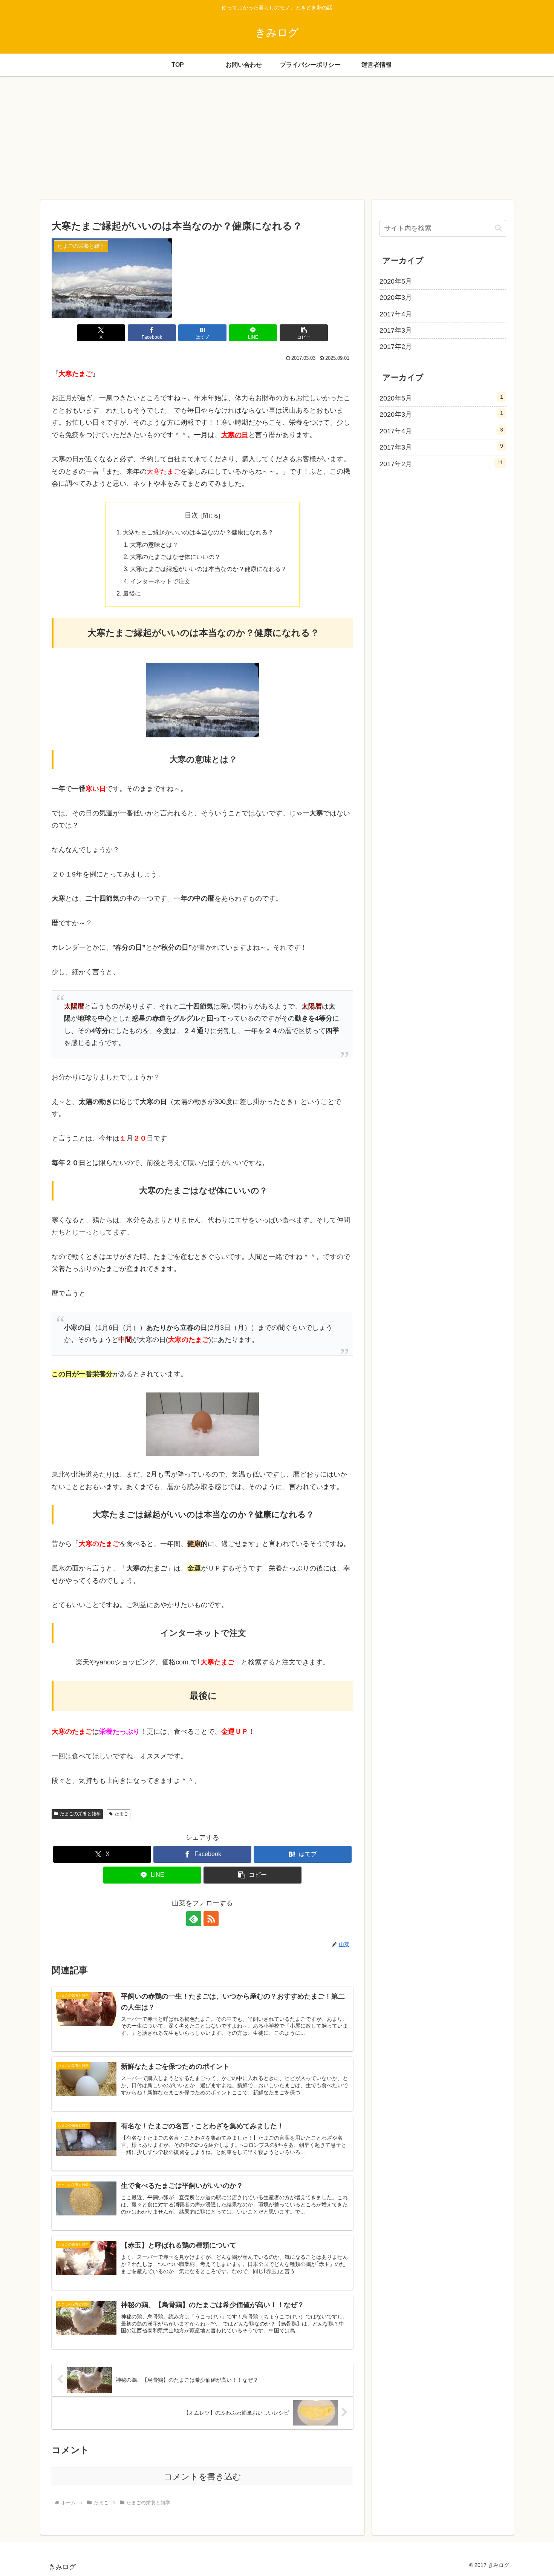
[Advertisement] (277, 138)
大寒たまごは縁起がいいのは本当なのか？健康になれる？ (208, 569)
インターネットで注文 (160, 581)
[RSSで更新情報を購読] (211, 1919)
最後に (132, 593)
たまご (121, 1814)
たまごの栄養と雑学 (80, 1814)
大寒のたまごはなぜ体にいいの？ (175, 557)
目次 (191, 515)
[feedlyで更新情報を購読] (194, 1919)
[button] (304, 333)
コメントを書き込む (203, 2477)
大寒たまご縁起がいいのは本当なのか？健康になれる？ (198, 532)
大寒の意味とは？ (154, 545)
